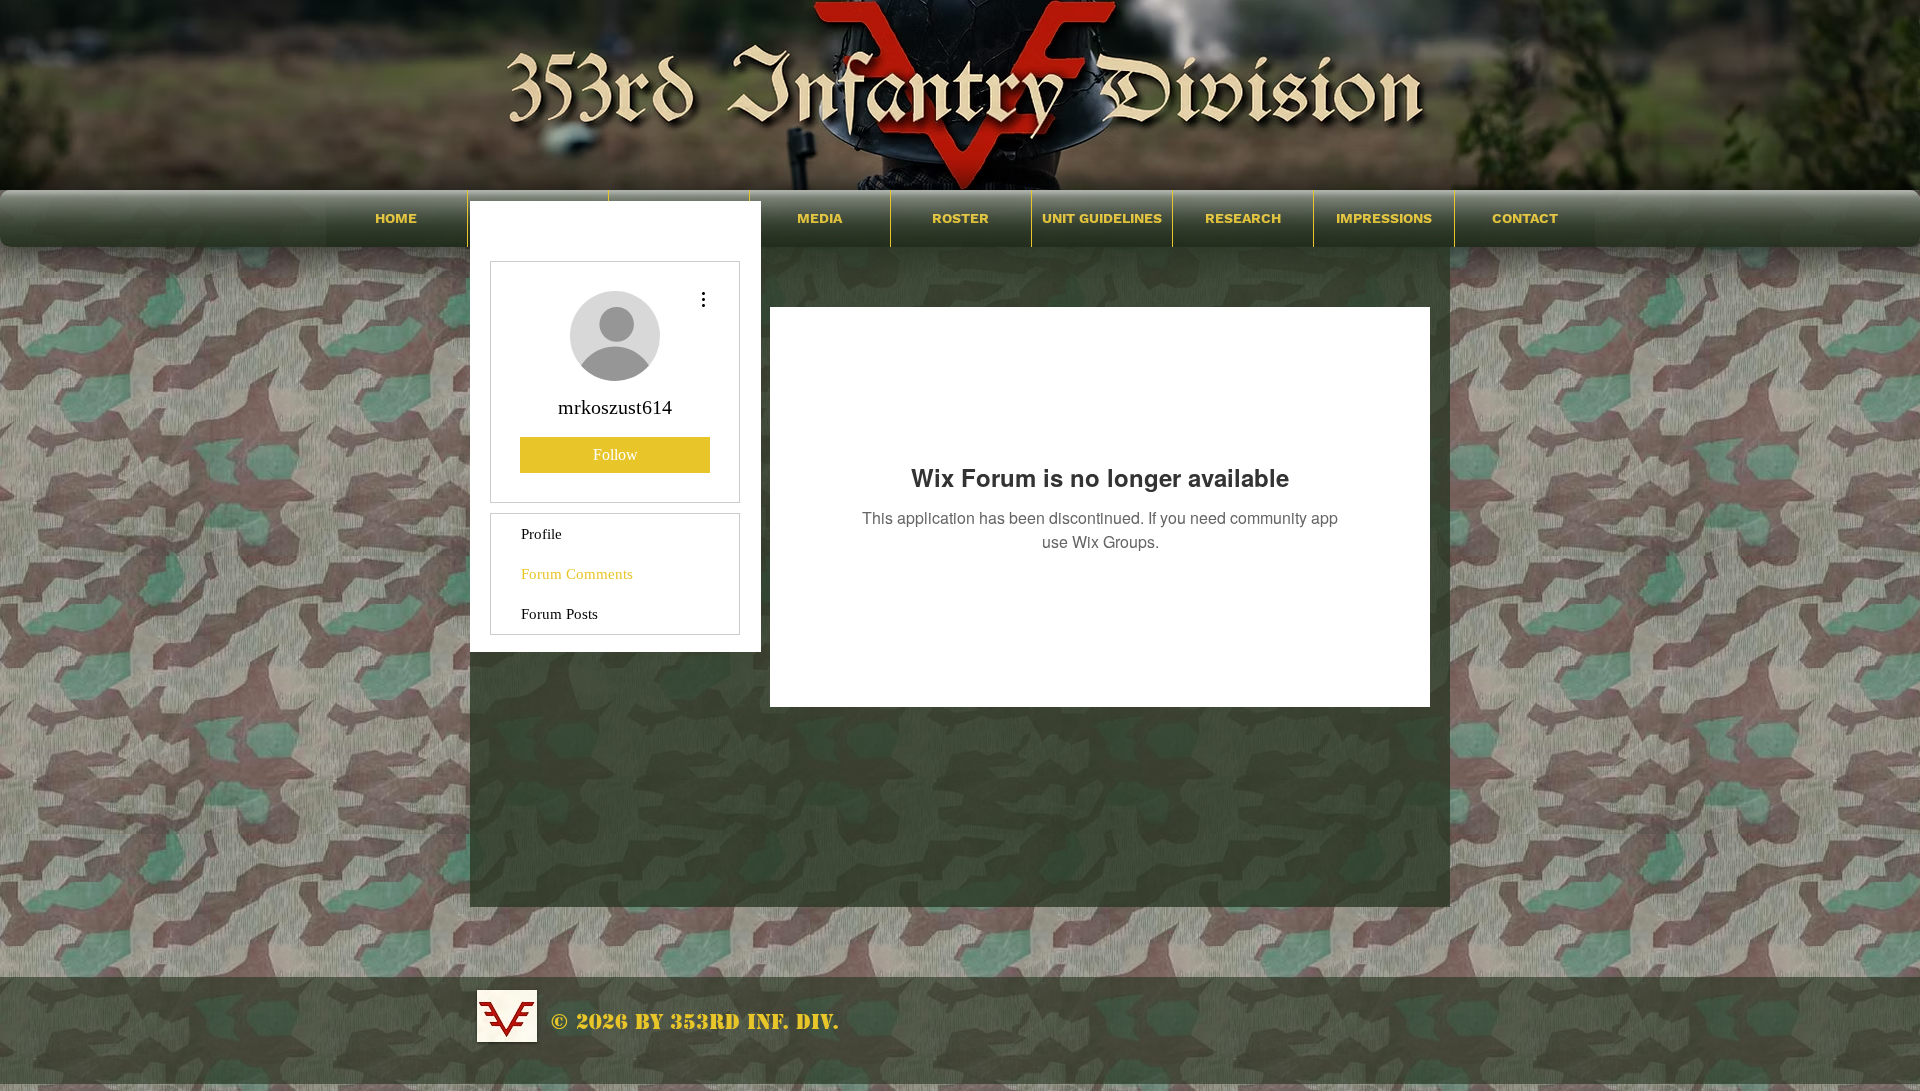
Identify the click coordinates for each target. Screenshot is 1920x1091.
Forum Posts (559, 614)
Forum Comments (577, 574)
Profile (541, 534)
